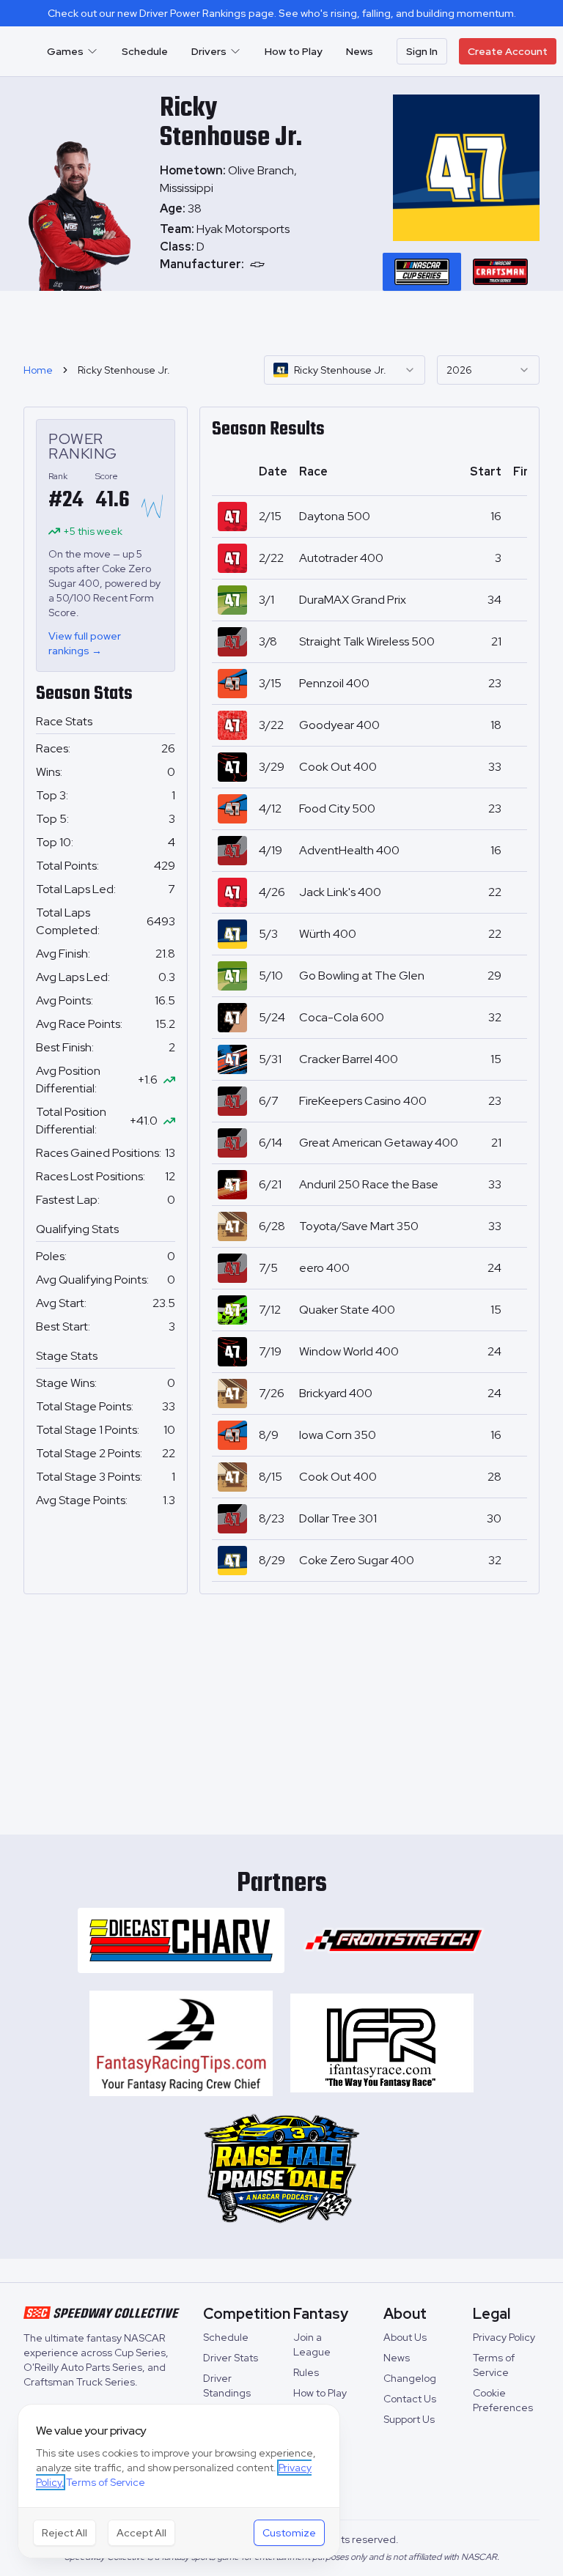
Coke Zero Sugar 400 (357, 1560)
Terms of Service (106, 2482)
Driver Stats (231, 2358)
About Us (405, 2337)
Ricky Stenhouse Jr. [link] (124, 370)
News (360, 51)
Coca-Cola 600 (342, 1017)
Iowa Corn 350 (338, 1435)
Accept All (141, 2533)
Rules (306, 2372)
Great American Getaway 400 (379, 1143)
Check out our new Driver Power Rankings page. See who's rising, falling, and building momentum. (282, 13)
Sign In (422, 51)
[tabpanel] (239, 247)
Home (38, 370)
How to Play (294, 51)
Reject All (65, 2533)
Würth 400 (328, 934)
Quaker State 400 (347, 1310)
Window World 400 (349, 1351)
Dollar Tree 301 (338, 1518)
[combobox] (345, 370)
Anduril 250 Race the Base (369, 1184)
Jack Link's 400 (340, 892)
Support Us (409, 2419)
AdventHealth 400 (349, 850)
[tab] (422, 272)
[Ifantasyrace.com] (382, 2043)
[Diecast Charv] (181, 1940)
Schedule (145, 51)
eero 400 (324, 1268)
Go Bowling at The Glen (362, 976)
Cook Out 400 (338, 767)
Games (65, 51)
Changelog (410, 2378)
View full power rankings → (85, 643)
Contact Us (410, 2399)
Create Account (508, 51)
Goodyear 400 (339, 725)
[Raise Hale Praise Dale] (282, 2169)
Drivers (209, 51)
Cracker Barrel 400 (349, 1059)
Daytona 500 (335, 516)
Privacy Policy (504, 2337)
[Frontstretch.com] (394, 1940)
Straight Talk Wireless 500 (367, 641)
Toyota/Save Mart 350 (359, 1226)
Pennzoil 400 (334, 683)
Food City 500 (337, 808)
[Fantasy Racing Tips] (181, 2043)
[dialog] (179, 2481)
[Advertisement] (281, 321)
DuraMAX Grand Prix (353, 600)
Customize (289, 2533)
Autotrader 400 (341, 558)
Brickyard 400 (336, 1393)
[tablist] (461, 272)
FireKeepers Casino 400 (363, 1101)
